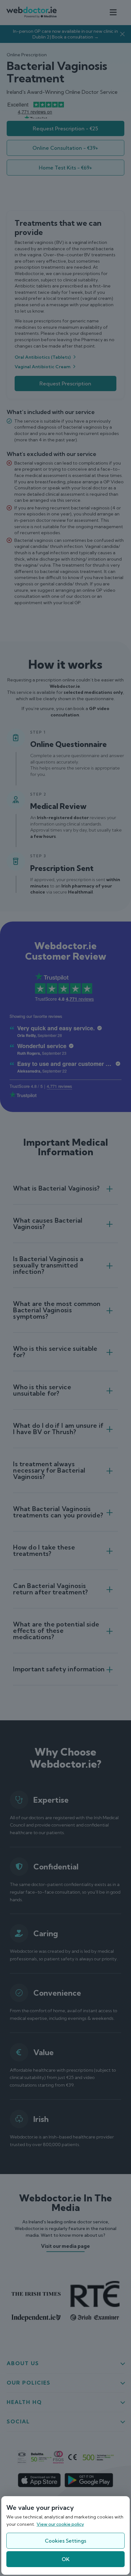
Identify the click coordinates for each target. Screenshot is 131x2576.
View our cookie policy (60, 2524)
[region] (65, 2535)
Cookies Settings (65, 2541)
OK (66, 2559)
